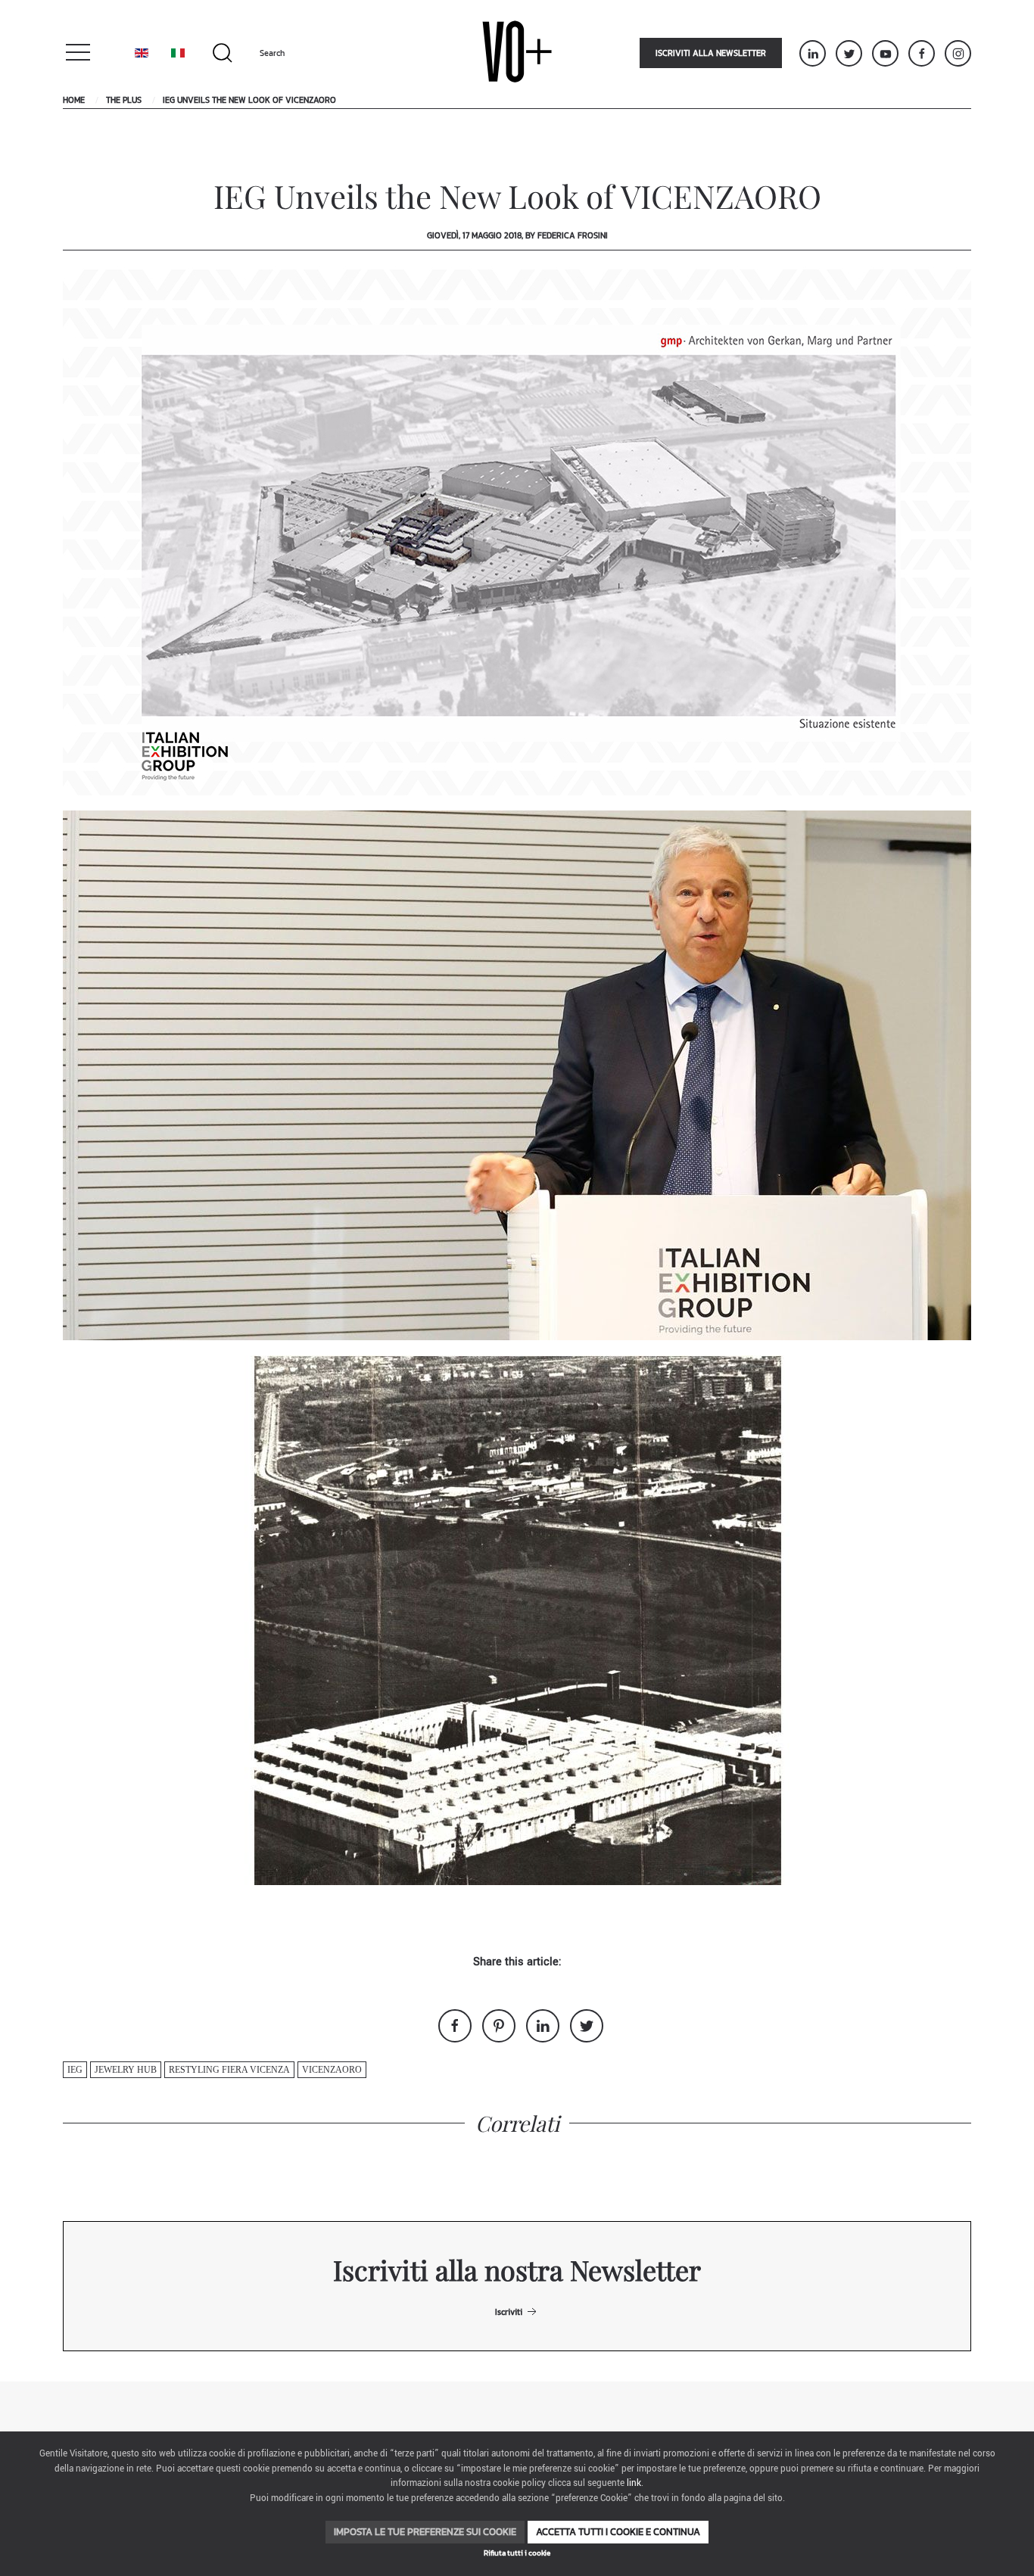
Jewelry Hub (126, 2070)
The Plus (124, 100)
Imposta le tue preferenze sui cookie (425, 2532)
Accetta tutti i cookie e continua (618, 2532)
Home (74, 100)
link (634, 2483)
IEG (75, 2070)
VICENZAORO (332, 2070)
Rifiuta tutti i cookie (517, 2553)
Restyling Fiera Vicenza (229, 2070)
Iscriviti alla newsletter (711, 53)
